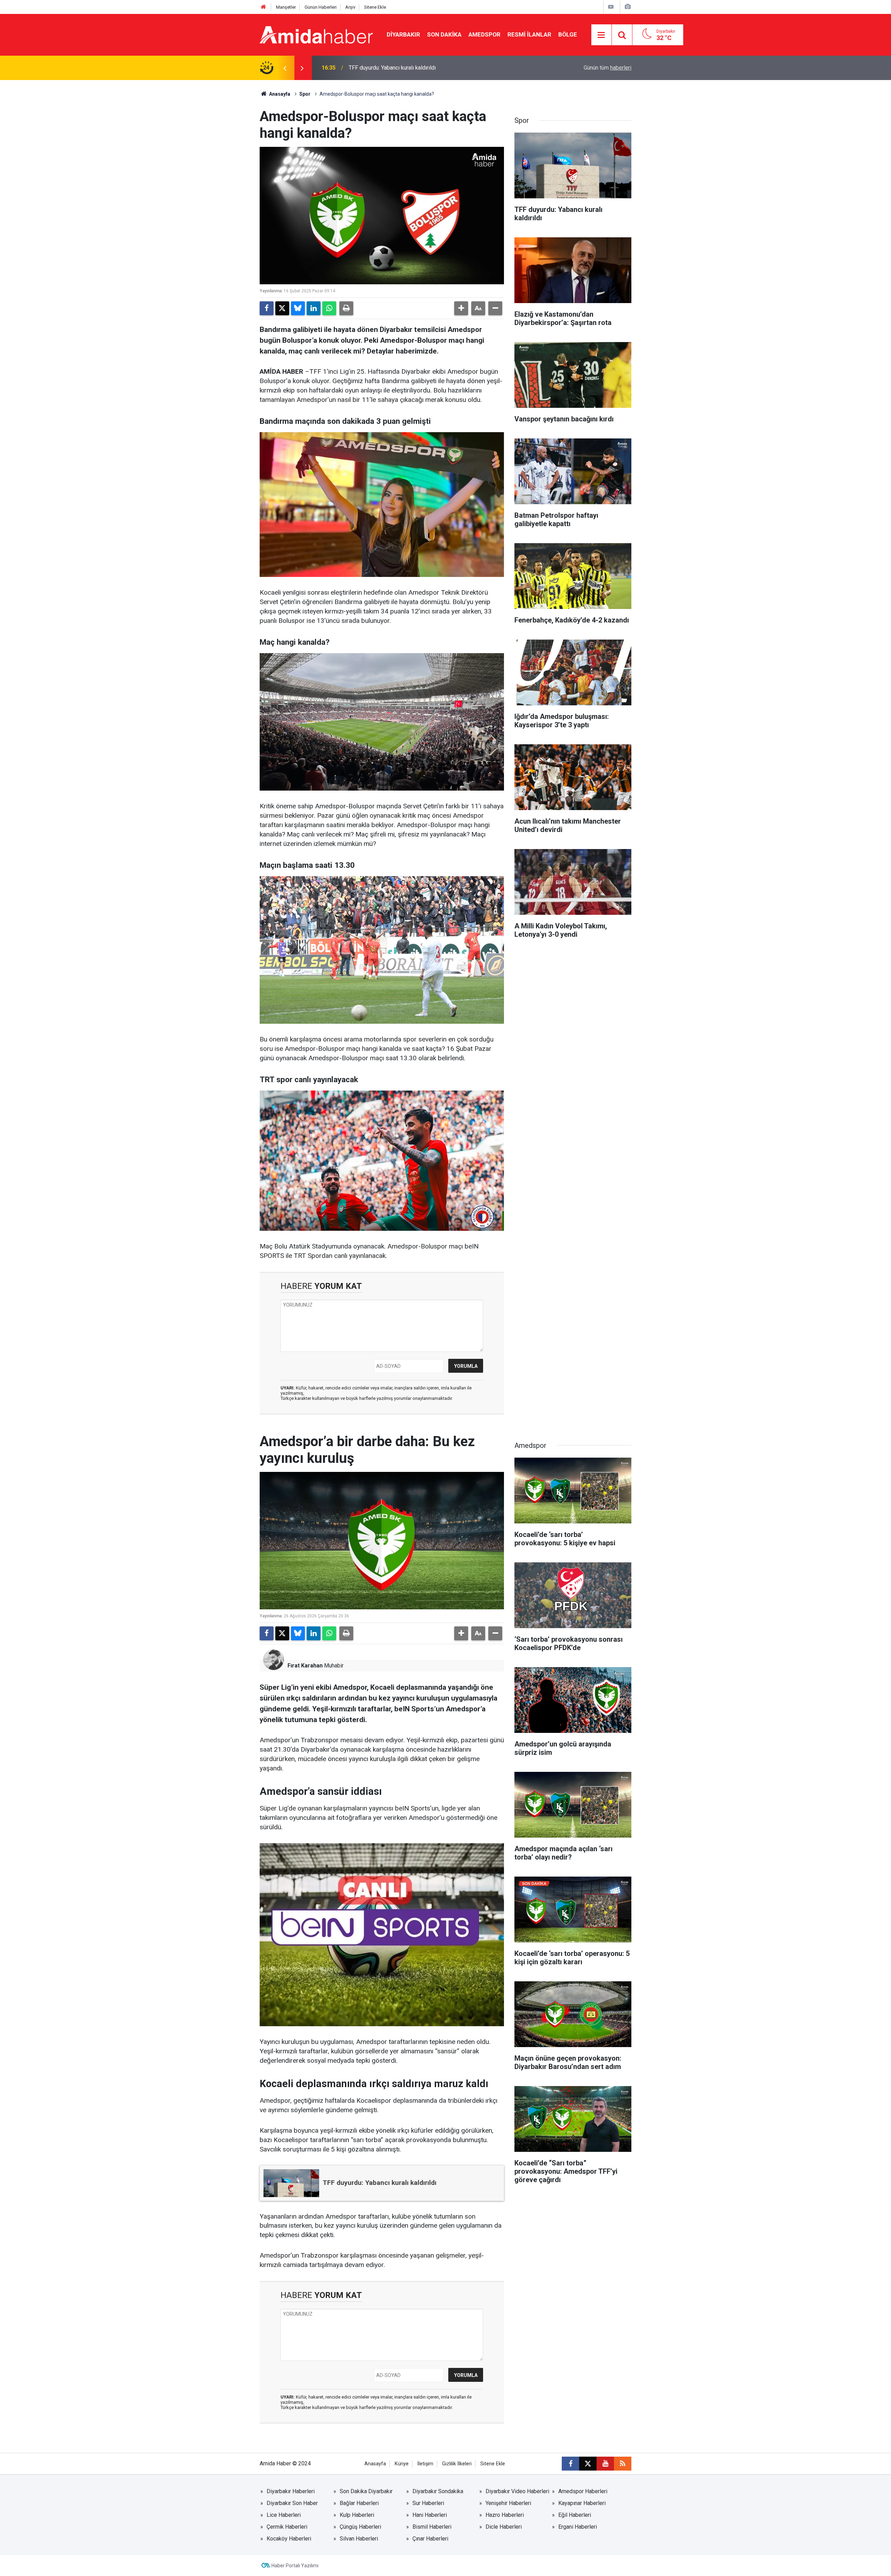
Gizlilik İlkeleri (457, 2464)
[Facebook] (267, 308)
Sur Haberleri (428, 2503)
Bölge (568, 34)
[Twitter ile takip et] (588, 2464)
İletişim (425, 2464)
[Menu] (601, 35)
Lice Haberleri (284, 2515)
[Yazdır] (346, 308)
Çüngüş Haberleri (360, 2527)
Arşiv (350, 7)
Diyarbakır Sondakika (438, 2491)
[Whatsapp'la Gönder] (329, 308)
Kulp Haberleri (357, 2515)
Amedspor (484, 34)
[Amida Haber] (316, 34)
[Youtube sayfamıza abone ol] (605, 2464)
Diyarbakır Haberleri (291, 2491)
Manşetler (286, 7)
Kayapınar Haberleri (582, 2503)
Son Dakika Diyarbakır (366, 2491)
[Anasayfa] (263, 7)
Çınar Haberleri (430, 2539)
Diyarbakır (403, 34)
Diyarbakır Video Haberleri (517, 2491)
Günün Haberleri (321, 7)
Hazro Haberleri (505, 2515)
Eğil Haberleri (575, 2515)
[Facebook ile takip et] (570, 2464)
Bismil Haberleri (432, 2527)
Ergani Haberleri (578, 2527)
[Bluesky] (298, 308)
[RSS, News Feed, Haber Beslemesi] (623, 2464)
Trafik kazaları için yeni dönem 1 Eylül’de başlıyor (408, 68)
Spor (305, 94)
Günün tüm (608, 68)
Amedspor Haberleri (583, 2491)
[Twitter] (282, 308)
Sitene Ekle (375, 7)
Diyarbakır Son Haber (292, 2503)
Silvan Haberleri (359, 2539)
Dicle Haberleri (504, 2527)
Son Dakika (444, 34)
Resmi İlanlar (529, 34)
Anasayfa (279, 94)
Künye (402, 2464)
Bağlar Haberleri (359, 2503)
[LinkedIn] (314, 308)
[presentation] (285, 68)
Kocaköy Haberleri (289, 2539)
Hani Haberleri (430, 2515)
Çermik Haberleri (287, 2527)
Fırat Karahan (305, 1666)
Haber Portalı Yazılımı (295, 2566)
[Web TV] (611, 7)
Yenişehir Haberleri (508, 2503)
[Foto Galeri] (628, 7)
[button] (461, 308)
